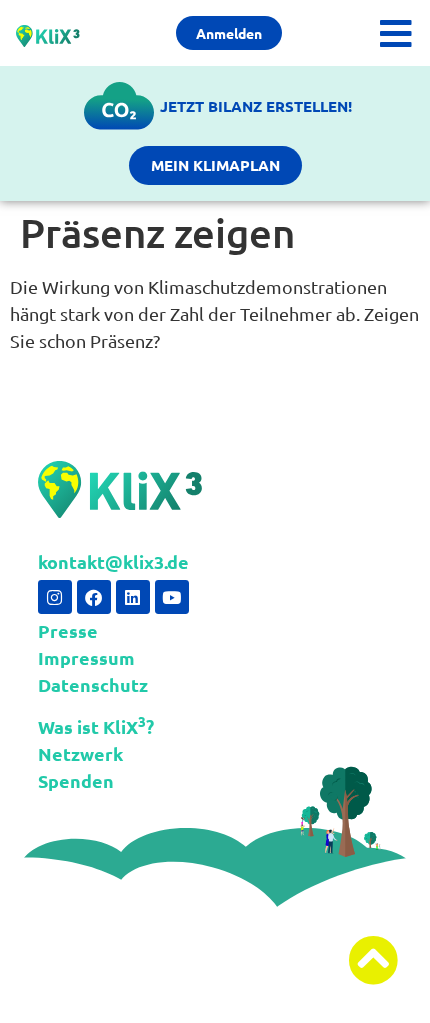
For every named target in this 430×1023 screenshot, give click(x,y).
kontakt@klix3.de (113, 561)
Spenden (76, 780)
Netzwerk (80, 753)
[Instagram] (55, 597)
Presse (68, 630)
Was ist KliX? (96, 726)
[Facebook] (94, 597)
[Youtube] (172, 597)
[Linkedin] (133, 597)
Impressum (86, 657)
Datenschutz (93, 684)
